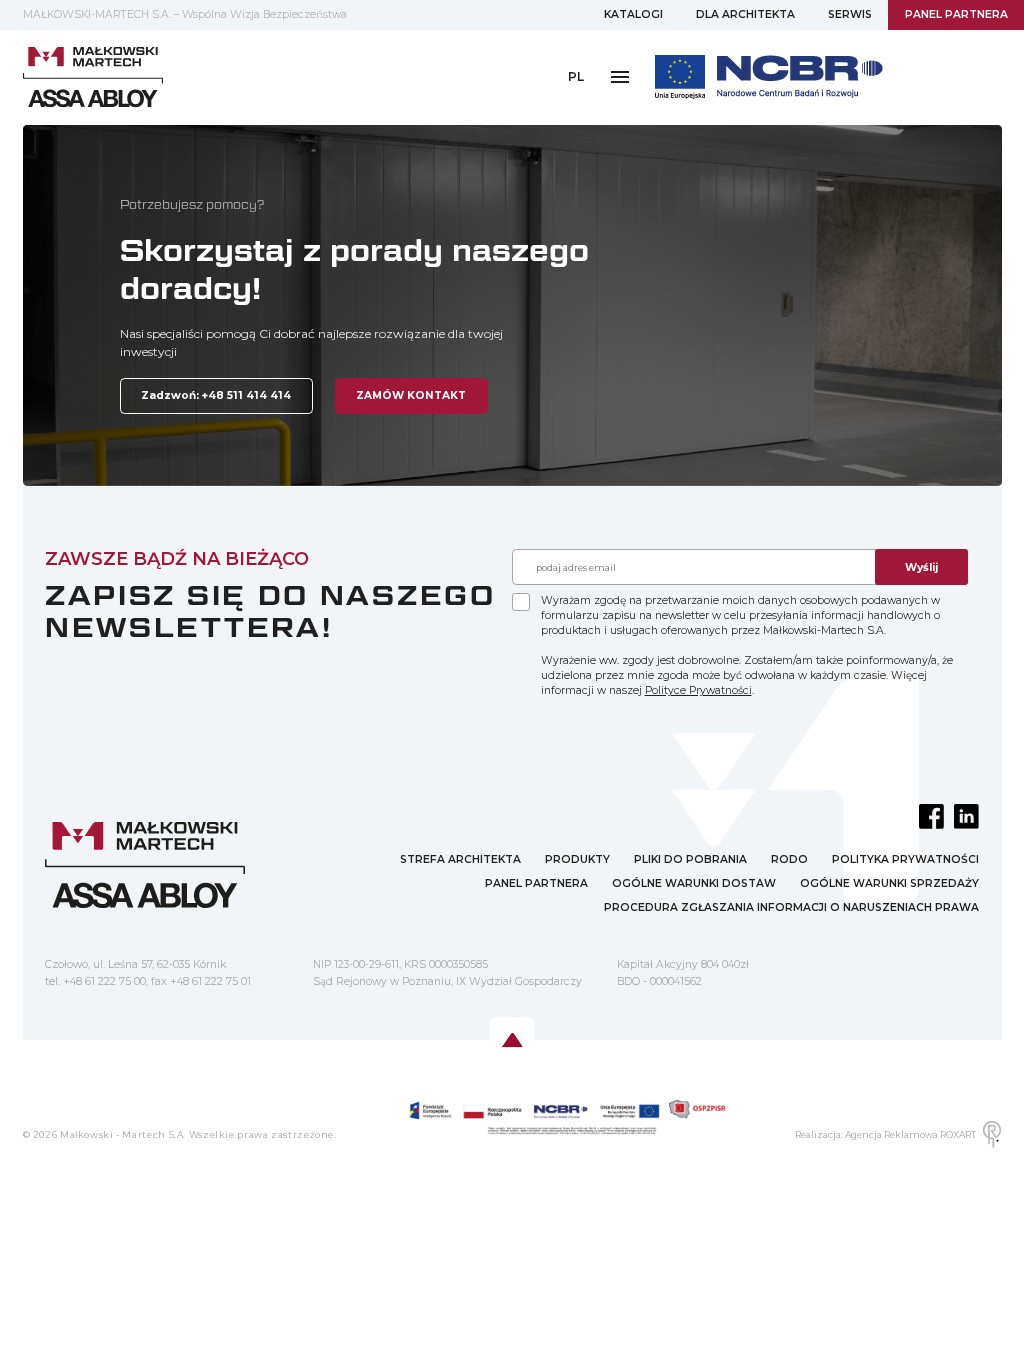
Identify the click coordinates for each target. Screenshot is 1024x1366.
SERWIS (850, 14)
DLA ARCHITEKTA (745, 14)
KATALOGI (633, 14)
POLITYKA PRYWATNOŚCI (905, 859)
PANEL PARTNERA (956, 14)
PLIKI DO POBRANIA (690, 859)
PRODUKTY (577, 859)
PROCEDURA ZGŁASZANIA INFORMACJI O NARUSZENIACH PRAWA (791, 907)
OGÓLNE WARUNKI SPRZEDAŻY (889, 883)
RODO (789, 859)
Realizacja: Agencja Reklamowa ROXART (885, 1134)
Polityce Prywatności (698, 690)
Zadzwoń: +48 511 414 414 (216, 395)
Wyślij (921, 567)
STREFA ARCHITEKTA (460, 859)
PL (576, 76)
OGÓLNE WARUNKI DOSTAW (694, 883)
